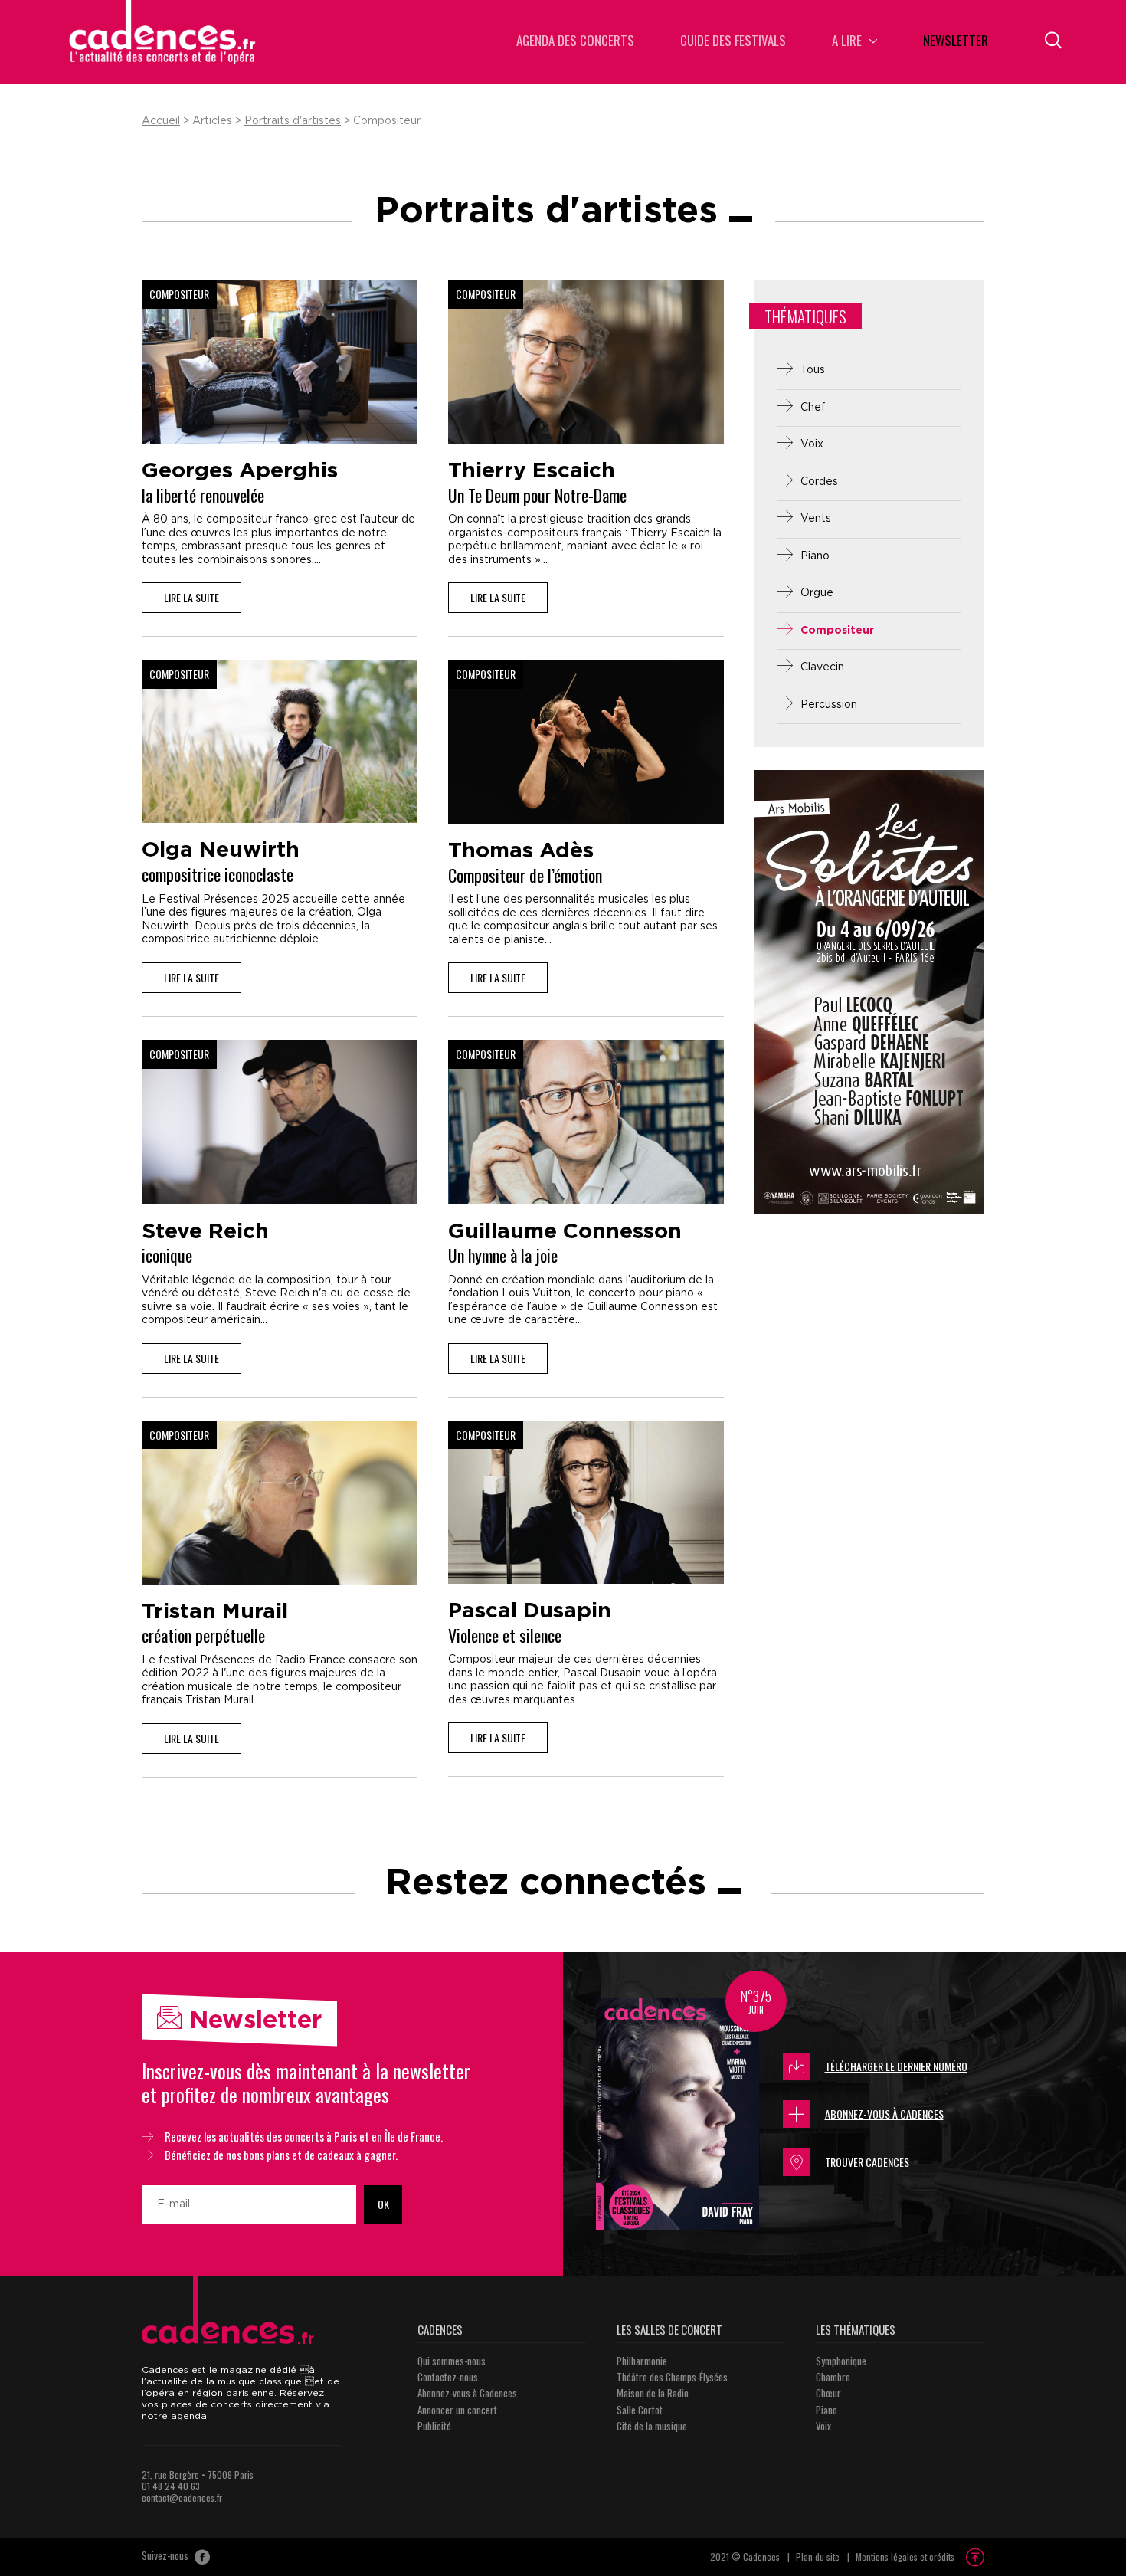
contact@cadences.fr (182, 2497)
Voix (812, 444)
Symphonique (841, 2361)
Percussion (829, 705)
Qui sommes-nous (452, 2361)
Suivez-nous (166, 2556)
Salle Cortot (640, 2410)
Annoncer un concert (457, 2410)
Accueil (161, 121)
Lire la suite (191, 597)
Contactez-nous (448, 2377)
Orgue (817, 593)
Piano (815, 556)
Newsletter (956, 42)
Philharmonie (642, 2361)
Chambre (833, 2377)
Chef (813, 408)
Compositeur (837, 631)
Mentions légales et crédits (905, 2556)
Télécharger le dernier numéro (896, 2066)
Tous (813, 370)
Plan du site (818, 2556)
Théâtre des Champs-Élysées (672, 2377)
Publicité (434, 2426)
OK (383, 2204)
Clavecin (822, 667)
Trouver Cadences (867, 2162)
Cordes (819, 482)
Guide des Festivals (733, 42)
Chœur (828, 2393)
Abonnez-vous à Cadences (884, 2114)
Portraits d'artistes (293, 121)
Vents (816, 519)
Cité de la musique (652, 2426)
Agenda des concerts (575, 42)
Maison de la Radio (653, 2393)
